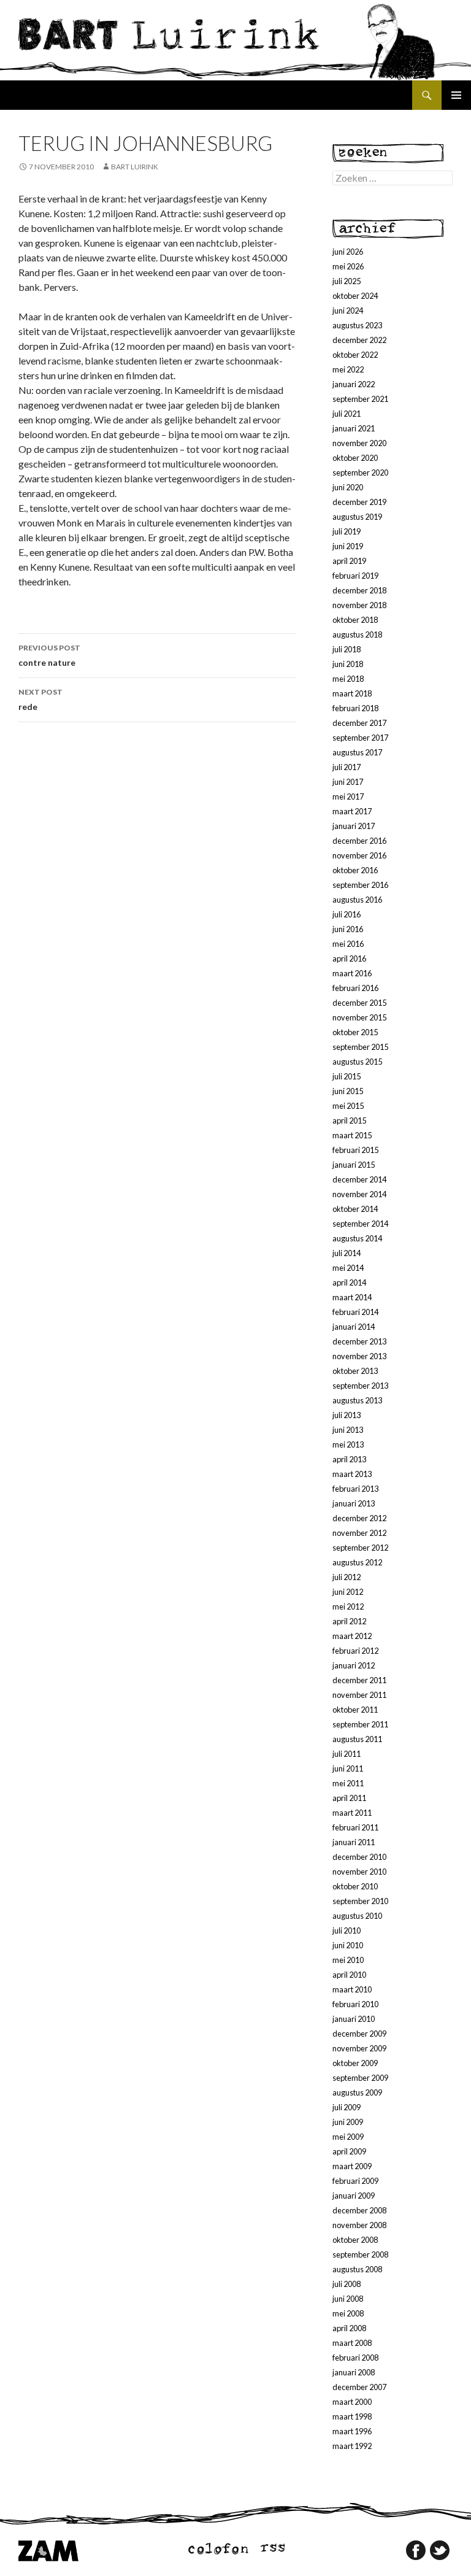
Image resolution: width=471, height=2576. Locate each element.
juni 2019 (348, 546)
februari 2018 (355, 708)
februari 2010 (355, 2004)
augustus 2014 (357, 1238)
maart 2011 (352, 1813)
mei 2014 (348, 1268)
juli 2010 (347, 1930)
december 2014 (359, 1179)
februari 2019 (355, 576)
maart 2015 (352, 1135)
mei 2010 (348, 1960)
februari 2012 (355, 1651)
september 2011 (360, 1724)
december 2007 (359, 2387)
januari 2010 (354, 2019)
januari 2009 (354, 2196)
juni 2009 (348, 2122)
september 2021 (360, 399)
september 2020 (360, 472)
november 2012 (359, 1533)
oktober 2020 (355, 458)
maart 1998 (352, 2416)
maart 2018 (352, 693)
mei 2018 (348, 679)
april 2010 (349, 1975)
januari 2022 (354, 384)
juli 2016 (347, 914)
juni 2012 (348, 1592)
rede (40, 700)
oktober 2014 (355, 1209)
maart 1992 (352, 2446)
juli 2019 (347, 531)
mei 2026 (348, 266)
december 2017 (359, 723)
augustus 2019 (357, 517)
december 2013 (359, 1341)
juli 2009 (347, 2107)
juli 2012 (347, 1577)
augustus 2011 (357, 1739)
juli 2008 (347, 2284)
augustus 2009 (357, 2092)
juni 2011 (348, 1768)
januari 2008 (354, 2372)
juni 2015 (348, 1091)
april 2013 (349, 1459)
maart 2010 (352, 1989)
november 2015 (359, 1017)
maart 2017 (352, 811)
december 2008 (359, 2210)
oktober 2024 (355, 296)
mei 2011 (348, 1783)
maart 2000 (352, 2402)
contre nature (49, 655)
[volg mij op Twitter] (440, 2550)
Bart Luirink (135, 167)
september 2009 (360, 2078)
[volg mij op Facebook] (416, 2550)
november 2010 (359, 1872)
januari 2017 (354, 826)
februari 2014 (355, 1312)
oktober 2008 (355, 2240)
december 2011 (359, 1680)
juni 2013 (348, 1430)
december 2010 (359, 1857)
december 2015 (359, 1003)
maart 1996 (352, 2431)
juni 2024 (348, 310)
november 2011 (359, 1695)
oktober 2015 (355, 1032)
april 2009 (349, 2151)
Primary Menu (456, 95)
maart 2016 (352, 973)
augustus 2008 (357, 2269)
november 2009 (359, 2048)
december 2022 (359, 340)
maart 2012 (352, 1636)
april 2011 (349, 1798)
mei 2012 (348, 1606)
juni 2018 (348, 664)
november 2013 (359, 1356)
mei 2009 (348, 2137)
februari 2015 (355, 1150)
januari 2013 (354, 1503)
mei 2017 (348, 796)
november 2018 (359, 605)
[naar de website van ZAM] (48, 2550)
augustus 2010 (357, 1916)
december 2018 (359, 590)
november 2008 (359, 2225)
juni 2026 (348, 252)
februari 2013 (355, 1489)
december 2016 (359, 841)
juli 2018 (347, 649)
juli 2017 (347, 767)
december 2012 (359, 1518)
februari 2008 (355, 2358)
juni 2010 (348, 1945)
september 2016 (360, 885)
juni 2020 (348, 487)
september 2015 (360, 1047)
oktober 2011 (355, 1710)
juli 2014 (347, 1253)
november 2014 (359, 1194)
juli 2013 (347, 1415)
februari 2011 (355, 1827)
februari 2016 (355, 988)
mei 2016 (348, 944)
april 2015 (349, 1120)
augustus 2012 (357, 1562)
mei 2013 (348, 1444)
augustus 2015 (357, 1062)
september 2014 (360, 1224)
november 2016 (359, 855)
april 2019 (349, 561)
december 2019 (359, 502)
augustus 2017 (357, 752)
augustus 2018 (357, 634)
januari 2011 (354, 1842)
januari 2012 (354, 1665)
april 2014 (349, 1282)
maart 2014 (352, 1297)
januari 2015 (354, 1165)
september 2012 (360, 1548)
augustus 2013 (357, 1400)
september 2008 (360, 2254)
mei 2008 (348, 2313)
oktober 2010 (355, 1886)
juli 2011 (347, 1754)
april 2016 (349, 958)
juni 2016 (348, 929)
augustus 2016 (357, 900)
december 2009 (359, 2034)
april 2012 (349, 1621)
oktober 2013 (355, 1371)
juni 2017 (348, 782)
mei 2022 (348, 369)
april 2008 (349, 2328)
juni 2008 (348, 2299)
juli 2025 (347, 281)
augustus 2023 (357, 325)
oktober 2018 (355, 620)
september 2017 (360, 738)
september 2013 (360, 1386)
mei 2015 (348, 1106)
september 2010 (360, 1901)
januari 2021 (354, 428)
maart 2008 (352, 2343)
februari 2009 (355, 2181)
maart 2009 (352, 2166)
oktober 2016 (355, 870)
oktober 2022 (355, 355)
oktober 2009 (355, 2063)
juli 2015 (347, 1076)
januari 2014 (354, 1327)
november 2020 (359, 443)
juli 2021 (347, 414)
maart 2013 (352, 1474)
